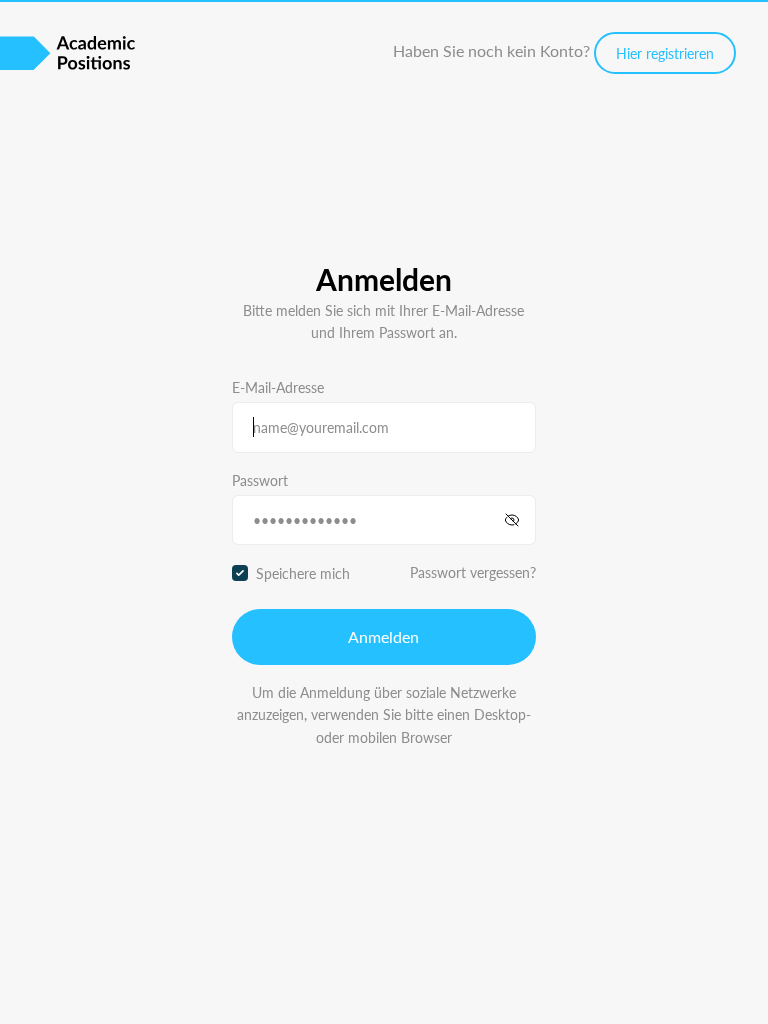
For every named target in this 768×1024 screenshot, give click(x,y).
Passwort (260, 480)
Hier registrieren (665, 53)
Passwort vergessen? (473, 572)
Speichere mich (303, 573)
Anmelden (383, 636)
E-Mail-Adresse (278, 387)
